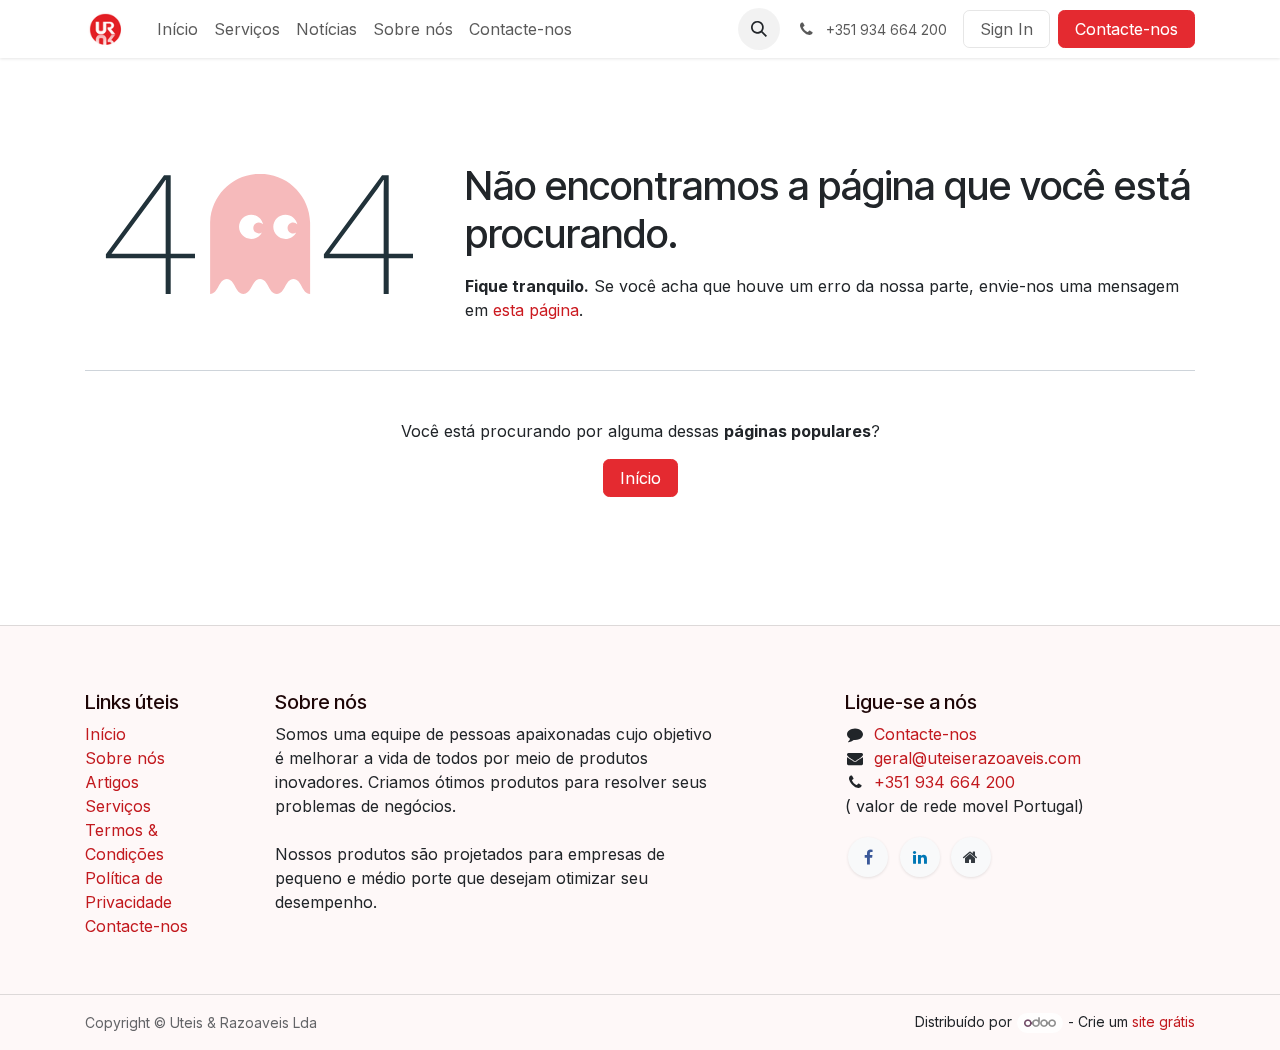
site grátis (1163, 1021)
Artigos (112, 782)
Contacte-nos (1126, 29)
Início (640, 478)
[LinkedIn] (920, 857)
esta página (536, 310)
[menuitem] (177, 29)
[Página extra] (971, 857)
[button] (759, 29)
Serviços (118, 806)
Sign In (1006, 29)
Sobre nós (125, 758)
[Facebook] (868, 857)
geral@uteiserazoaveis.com (977, 758)
